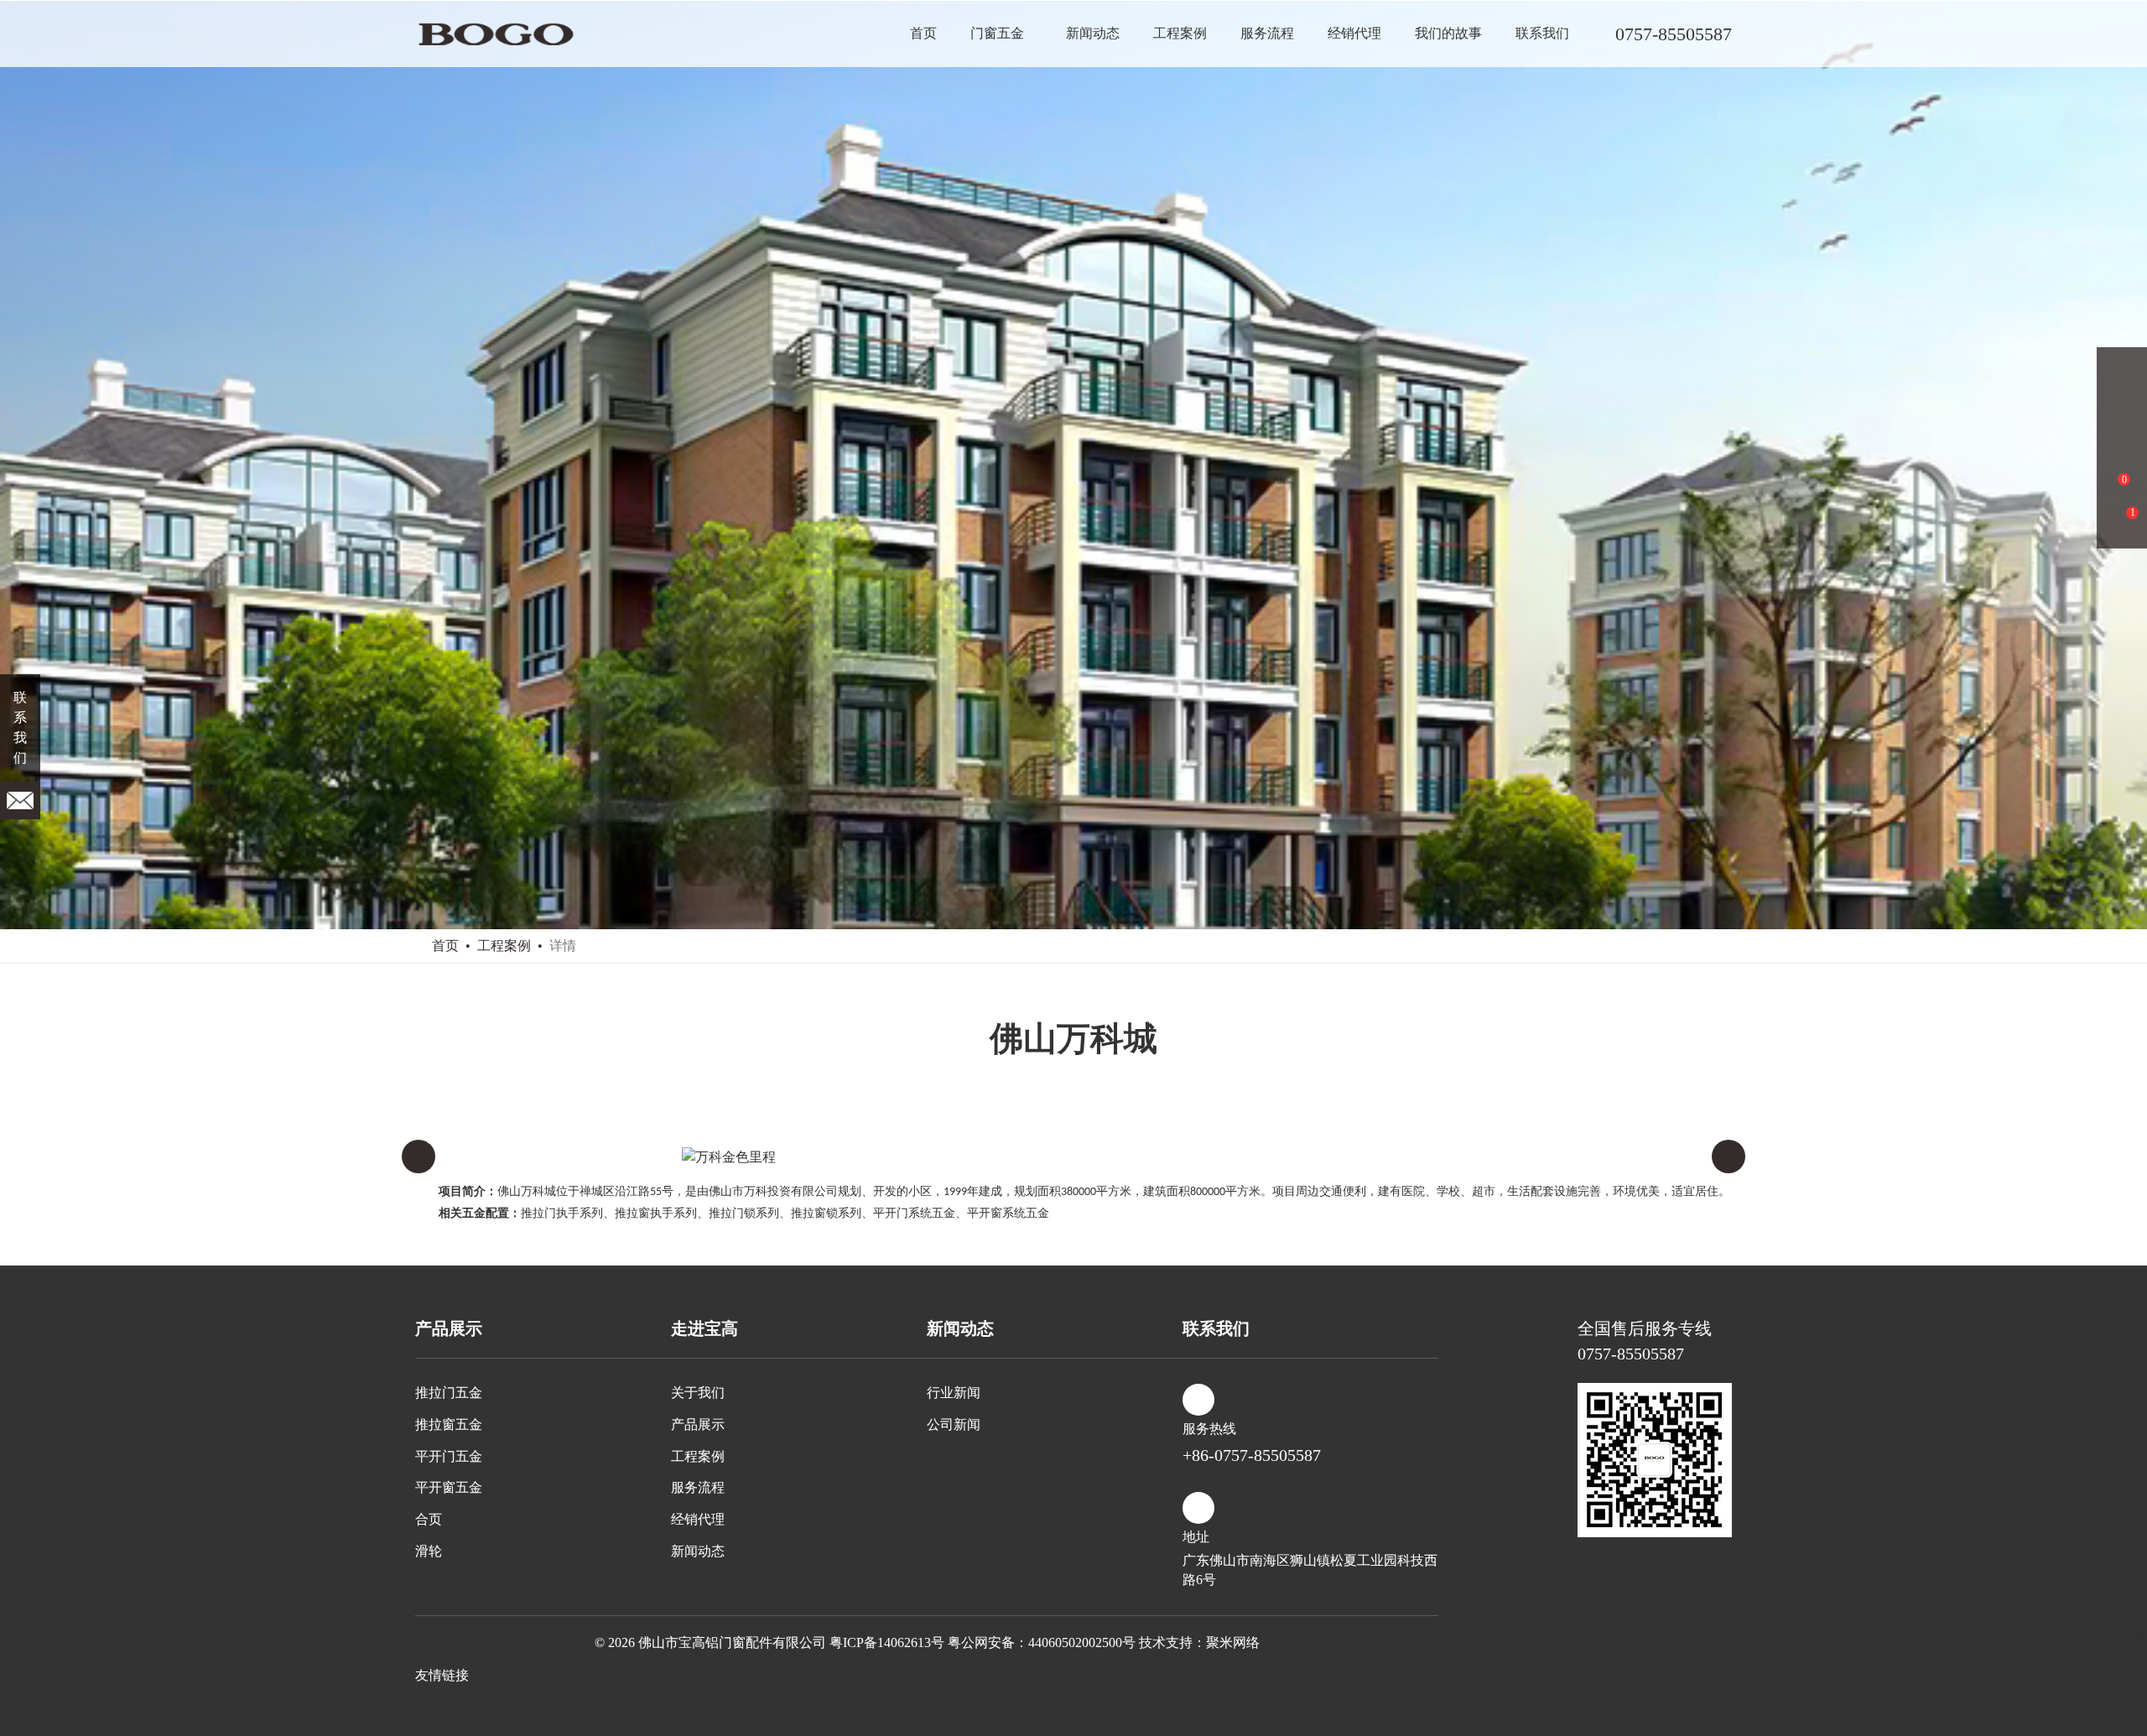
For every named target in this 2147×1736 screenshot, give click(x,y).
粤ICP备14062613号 (887, 1642)
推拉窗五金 (449, 1424)
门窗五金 (997, 33)
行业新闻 (954, 1393)
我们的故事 (1448, 33)
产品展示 (698, 1424)
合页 (429, 1519)
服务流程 (1267, 33)
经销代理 (1354, 33)
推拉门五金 (449, 1393)
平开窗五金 (449, 1487)
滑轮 (429, 1551)
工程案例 (1180, 33)
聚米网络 (1233, 1642)
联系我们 (1542, 33)
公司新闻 (954, 1424)
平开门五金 (449, 1456)
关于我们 (698, 1393)
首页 (923, 33)
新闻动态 (1093, 33)
